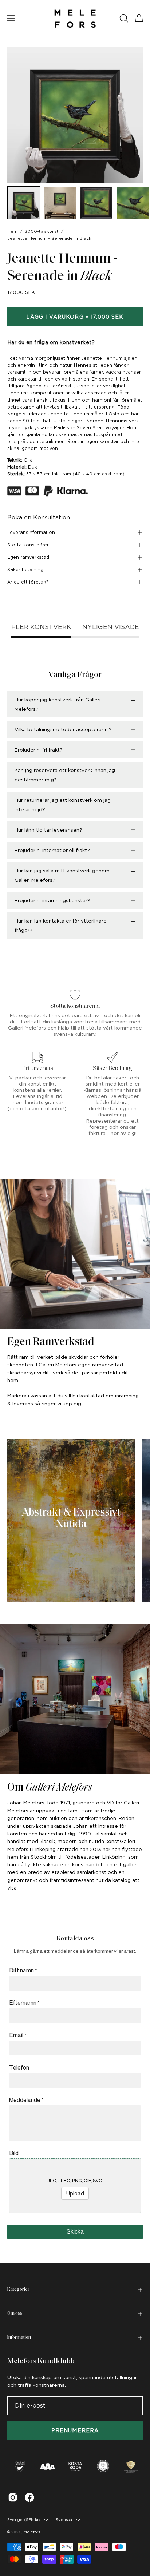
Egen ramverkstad (28, 557)
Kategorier (18, 2290)
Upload (75, 2193)
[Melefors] (75, 18)
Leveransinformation (31, 532)
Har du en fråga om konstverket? (51, 342)
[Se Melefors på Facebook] (29, 2497)
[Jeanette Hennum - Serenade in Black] (24, 203)
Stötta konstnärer (28, 545)
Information (19, 2338)
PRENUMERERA (75, 2430)
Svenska (64, 2520)
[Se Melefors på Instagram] (13, 2497)
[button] (123, 18)
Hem (12, 231)
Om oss (15, 2314)
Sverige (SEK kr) (24, 2520)
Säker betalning (25, 570)
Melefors (32, 2532)
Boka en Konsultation (39, 517)
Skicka (75, 2232)
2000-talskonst (42, 231)
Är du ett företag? (28, 582)
